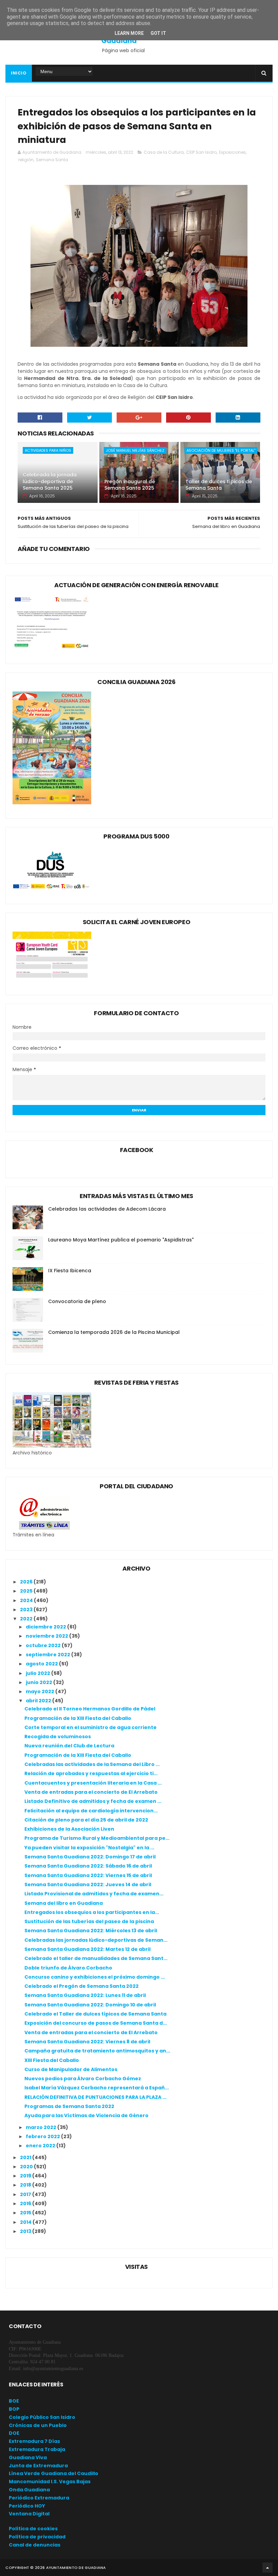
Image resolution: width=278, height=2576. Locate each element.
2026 (27, 1582)
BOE (14, 2401)
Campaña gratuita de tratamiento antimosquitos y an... (97, 2051)
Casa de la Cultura (164, 152)
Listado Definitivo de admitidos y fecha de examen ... (93, 1801)
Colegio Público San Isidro (42, 2417)
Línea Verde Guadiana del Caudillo (54, 2473)
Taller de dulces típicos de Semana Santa (219, 485)
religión (26, 160)
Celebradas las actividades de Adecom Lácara (107, 1209)
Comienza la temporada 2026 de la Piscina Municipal (114, 1332)
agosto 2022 (42, 1664)
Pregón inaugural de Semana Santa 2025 (130, 485)
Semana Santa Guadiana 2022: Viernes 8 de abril (87, 2042)
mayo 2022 (41, 1691)
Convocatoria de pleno (77, 1301)
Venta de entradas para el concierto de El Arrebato (91, 1792)
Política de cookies (33, 2529)
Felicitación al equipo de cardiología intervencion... (91, 1811)
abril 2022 (39, 1701)
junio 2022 (39, 1682)
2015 (26, 2213)
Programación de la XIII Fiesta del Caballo (78, 1718)
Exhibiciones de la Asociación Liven (69, 1829)
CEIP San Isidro (201, 152)
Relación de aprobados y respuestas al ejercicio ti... (91, 1773)
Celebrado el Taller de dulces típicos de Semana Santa (95, 2014)
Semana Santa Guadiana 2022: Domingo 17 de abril (90, 1857)
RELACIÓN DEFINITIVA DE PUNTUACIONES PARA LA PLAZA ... (95, 2097)
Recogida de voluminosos (58, 1737)
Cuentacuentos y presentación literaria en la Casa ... (93, 1783)
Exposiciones (232, 152)
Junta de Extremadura (38, 2466)
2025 (27, 1591)
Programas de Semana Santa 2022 (69, 2106)
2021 (26, 2157)
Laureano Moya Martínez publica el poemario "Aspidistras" (121, 1240)
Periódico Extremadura (39, 2498)
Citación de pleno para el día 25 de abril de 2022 (86, 1820)
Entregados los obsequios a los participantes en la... (92, 1912)
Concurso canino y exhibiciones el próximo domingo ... (95, 1977)
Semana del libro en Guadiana (64, 1903)
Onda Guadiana (29, 2490)
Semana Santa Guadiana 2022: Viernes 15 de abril (88, 1875)
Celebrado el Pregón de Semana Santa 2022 (82, 1986)
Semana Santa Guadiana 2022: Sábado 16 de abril (88, 1866)
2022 (27, 1619)
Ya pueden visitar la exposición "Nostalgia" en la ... (89, 1848)
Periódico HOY (27, 2506)
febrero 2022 (43, 2136)
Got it (158, 33)
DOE (14, 2433)
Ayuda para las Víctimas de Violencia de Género (86, 2115)
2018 (26, 2185)
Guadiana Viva (28, 2457)
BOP (14, 2409)
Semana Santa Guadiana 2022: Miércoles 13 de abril (91, 1931)
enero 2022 (41, 2146)
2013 (26, 2231)
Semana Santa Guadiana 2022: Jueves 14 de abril (88, 1885)
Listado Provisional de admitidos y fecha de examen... (94, 1894)
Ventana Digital (29, 2514)
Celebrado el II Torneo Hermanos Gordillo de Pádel (90, 1709)
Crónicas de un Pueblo (38, 2425)
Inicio (19, 73)
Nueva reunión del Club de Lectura (69, 1746)
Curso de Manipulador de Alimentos (71, 2069)
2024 (27, 1600)
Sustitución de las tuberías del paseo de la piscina (89, 1921)
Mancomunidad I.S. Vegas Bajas (50, 2482)
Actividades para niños (48, 450)
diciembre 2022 (46, 1627)
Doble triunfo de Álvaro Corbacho (68, 1968)
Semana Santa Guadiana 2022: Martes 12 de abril (87, 1949)
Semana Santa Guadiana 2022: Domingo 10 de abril (90, 2005)
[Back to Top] (267, 2568)
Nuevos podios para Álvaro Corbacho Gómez (83, 2079)
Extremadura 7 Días (34, 2441)
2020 (27, 2167)
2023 (27, 1610)
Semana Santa (52, 160)
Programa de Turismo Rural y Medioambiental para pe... (97, 1838)
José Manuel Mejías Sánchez (135, 450)
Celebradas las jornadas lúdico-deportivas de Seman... (96, 1940)
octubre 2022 (44, 1645)
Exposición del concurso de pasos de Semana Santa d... (96, 2023)
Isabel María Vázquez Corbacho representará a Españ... (97, 2088)
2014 (26, 2222)
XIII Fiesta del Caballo (52, 2060)
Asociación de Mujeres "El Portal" (221, 450)
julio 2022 (38, 1673)
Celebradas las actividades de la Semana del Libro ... (92, 1764)
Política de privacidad (37, 2537)
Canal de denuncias (35, 2545)
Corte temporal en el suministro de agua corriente (91, 1727)
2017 (26, 2194)
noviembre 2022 (47, 1636)
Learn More (129, 33)
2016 (26, 2204)
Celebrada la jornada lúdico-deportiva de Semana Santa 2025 (50, 481)
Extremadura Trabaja (37, 2449)
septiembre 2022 (48, 1655)
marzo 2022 (42, 2127)
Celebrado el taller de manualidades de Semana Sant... (96, 1958)
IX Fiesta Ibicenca (70, 1271)
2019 (26, 2176)
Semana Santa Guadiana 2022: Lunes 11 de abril (85, 1995)
